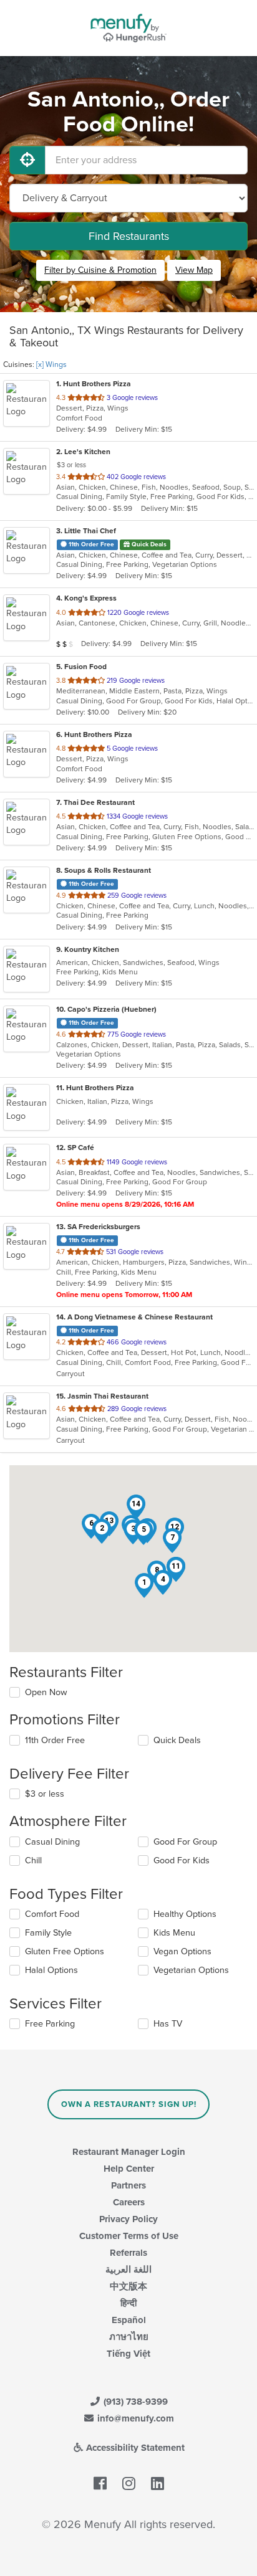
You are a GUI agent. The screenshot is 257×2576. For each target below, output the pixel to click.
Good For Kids (182, 1861)
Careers (129, 2202)
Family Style (48, 1933)
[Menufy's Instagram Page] (129, 2484)
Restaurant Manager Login (129, 2152)
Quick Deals (177, 1740)
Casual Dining (52, 1842)
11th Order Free (55, 1740)
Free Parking (50, 2024)
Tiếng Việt (128, 2354)
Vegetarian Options (191, 1970)
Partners (128, 2185)
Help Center (129, 2169)
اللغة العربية (128, 2269)
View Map (194, 270)
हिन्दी (128, 2303)
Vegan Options (182, 1951)
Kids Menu (174, 1933)
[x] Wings (51, 364)
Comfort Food (52, 1914)
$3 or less (45, 1794)
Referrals (128, 2253)
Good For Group (185, 1842)
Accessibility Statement (134, 2448)
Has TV (168, 2024)
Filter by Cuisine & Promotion (100, 270)
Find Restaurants (129, 236)
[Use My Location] (27, 160)
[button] (144, 1585)
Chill (33, 1861)
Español (129, 2320)
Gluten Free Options (65, 1951)
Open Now (46, 1692)
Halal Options (51, 1970)
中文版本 (128, 2286)
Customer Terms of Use (129, 2236)
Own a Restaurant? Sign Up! (129, 2104)
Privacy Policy (128, 2219)
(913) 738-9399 (134, 2402)
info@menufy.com (134, 2418)
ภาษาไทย (129, 2337)
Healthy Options (185, 1914)
